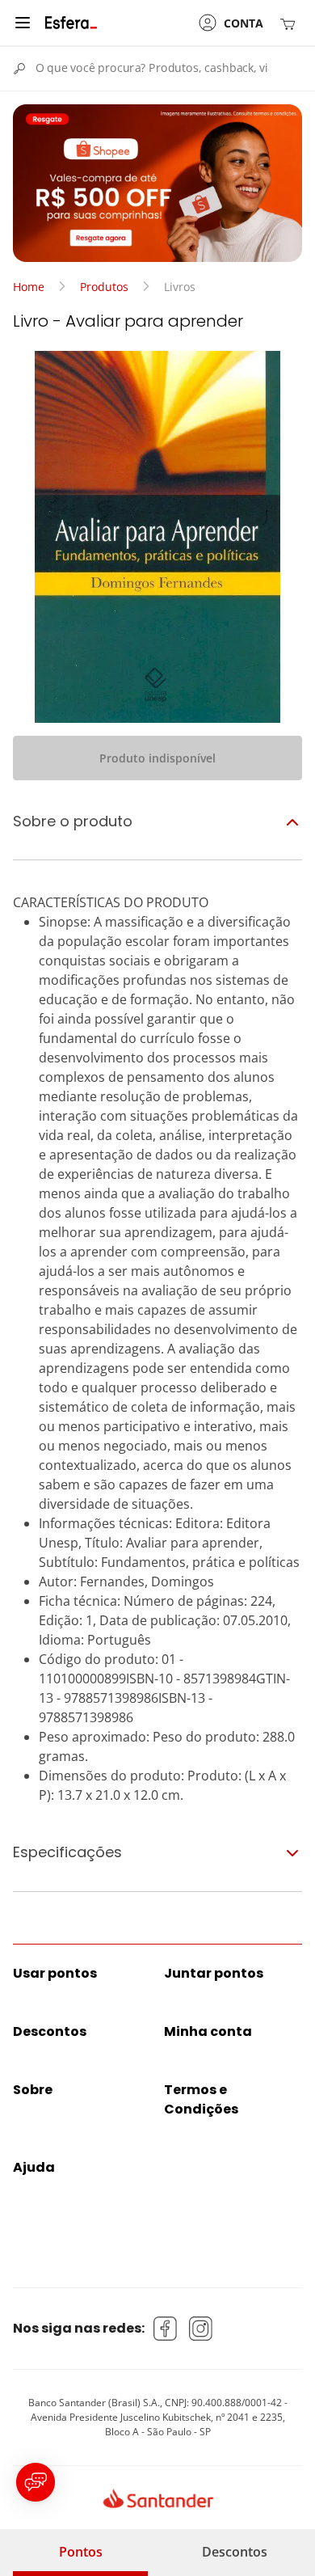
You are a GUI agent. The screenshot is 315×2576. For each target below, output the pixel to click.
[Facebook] (166, 2329)
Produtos (104, 287)
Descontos (235, 2552)
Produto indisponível (157, 758)
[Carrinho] (291, 23)
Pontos (81, 2552)
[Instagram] (201, 2329)
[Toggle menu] (23, 23)
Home (29, 287)
